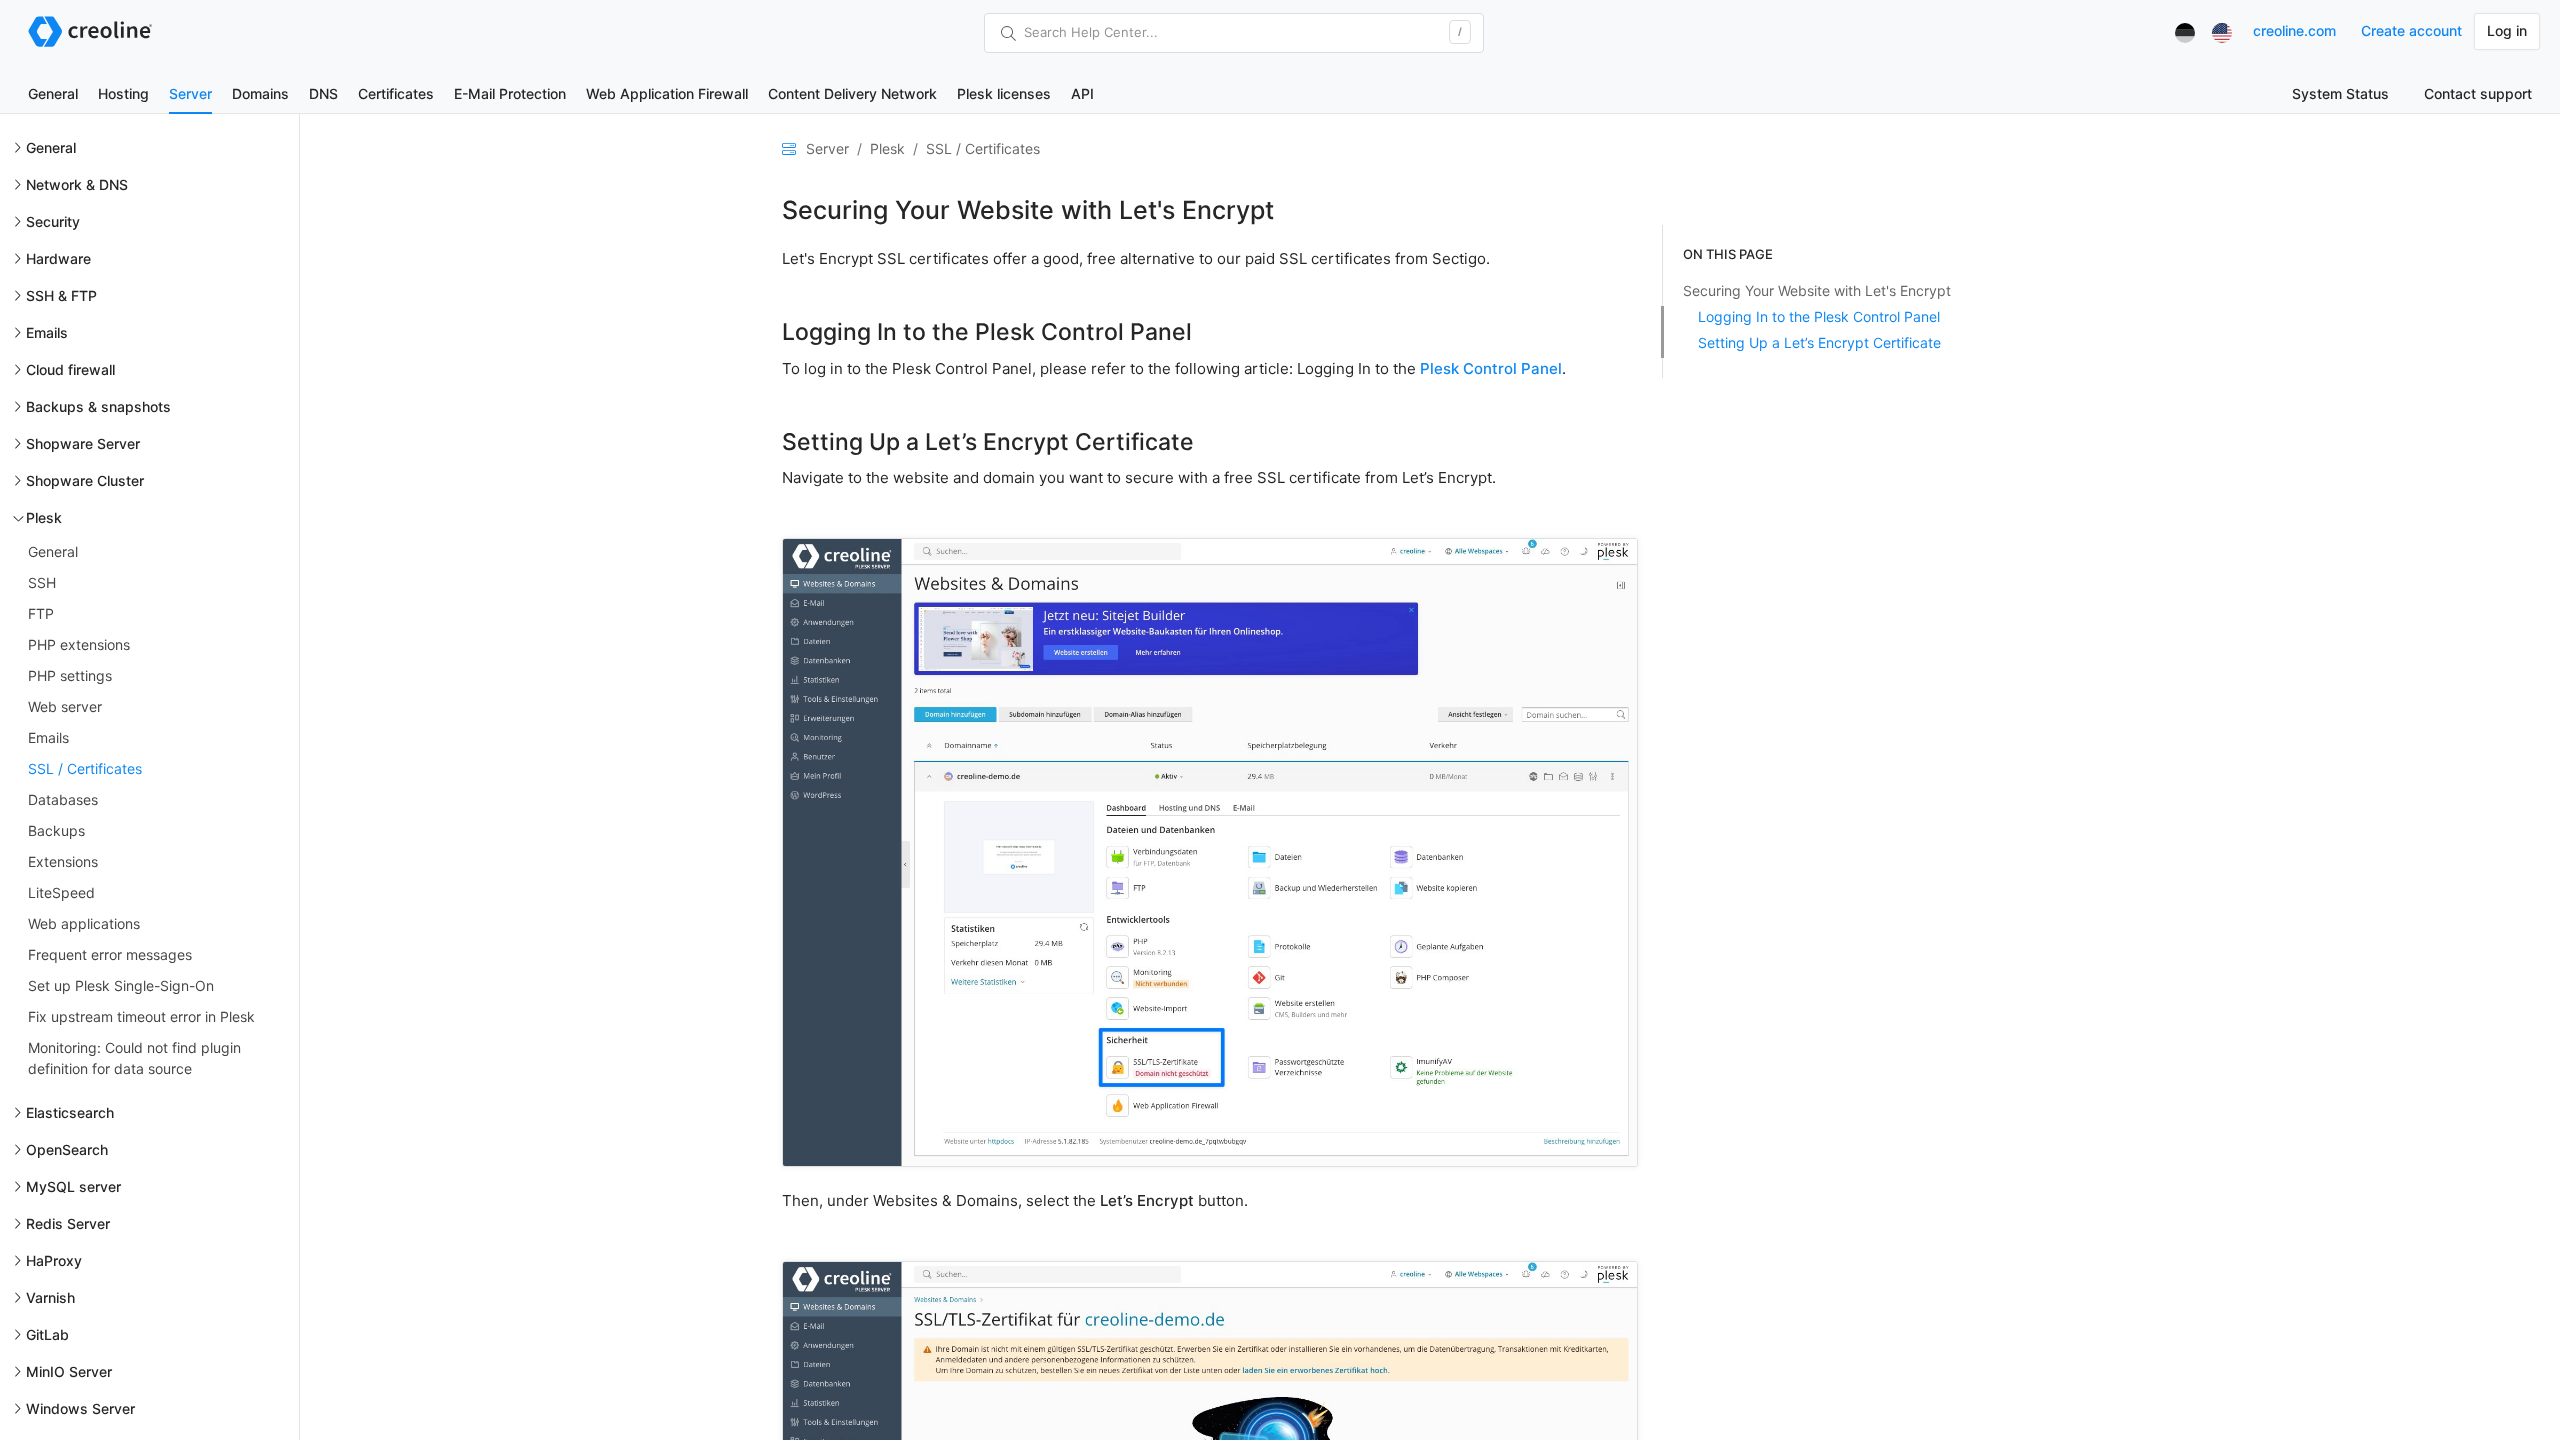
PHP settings (70, 675)
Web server (65, 706)
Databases (63, 799)
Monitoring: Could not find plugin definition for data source (134, 1058)
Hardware (58, 258)
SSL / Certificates (85, 768)
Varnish (50, 1297)
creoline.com (2294, 30)
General (53, 93)
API (1082, 93)
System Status (2340, 93)
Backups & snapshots (98, 406)
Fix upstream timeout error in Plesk (141, 1016)
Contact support (2478, 93)
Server (190, 93)
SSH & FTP (61, 295)
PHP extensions (79, 644)
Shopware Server (83, 443)
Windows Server (80, 1408)
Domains (260, 93)
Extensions (63, 861)
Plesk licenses (1004, 93)
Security (53, 221)
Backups (56, 830)
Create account (2411, 30)
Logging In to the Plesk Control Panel (1819, 316)
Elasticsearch (70, 1112)
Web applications (84, 923)
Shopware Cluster (85, 480)
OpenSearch (67, 1149)
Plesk (44, 517)
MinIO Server (69, 1371)
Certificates (396, 93)
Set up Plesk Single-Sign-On (121, 985)
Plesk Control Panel (1491, 368)
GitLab (47, 1334)
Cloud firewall (70, 369)
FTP (41, 613)
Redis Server (68, 1223)
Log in (2507, 30)
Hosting (123, 93)
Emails (47, 332)
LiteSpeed (61, 892)
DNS (323, 93)
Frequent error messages (110, 954)
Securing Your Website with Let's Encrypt (1817, 290)
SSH (42, 582)
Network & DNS (77, 184)
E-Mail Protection (510, 93)
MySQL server (73, 1186)
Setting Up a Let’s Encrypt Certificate (1819, 342)
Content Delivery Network (852, 93)
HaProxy (54, 1260)
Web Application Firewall (667, 93)
